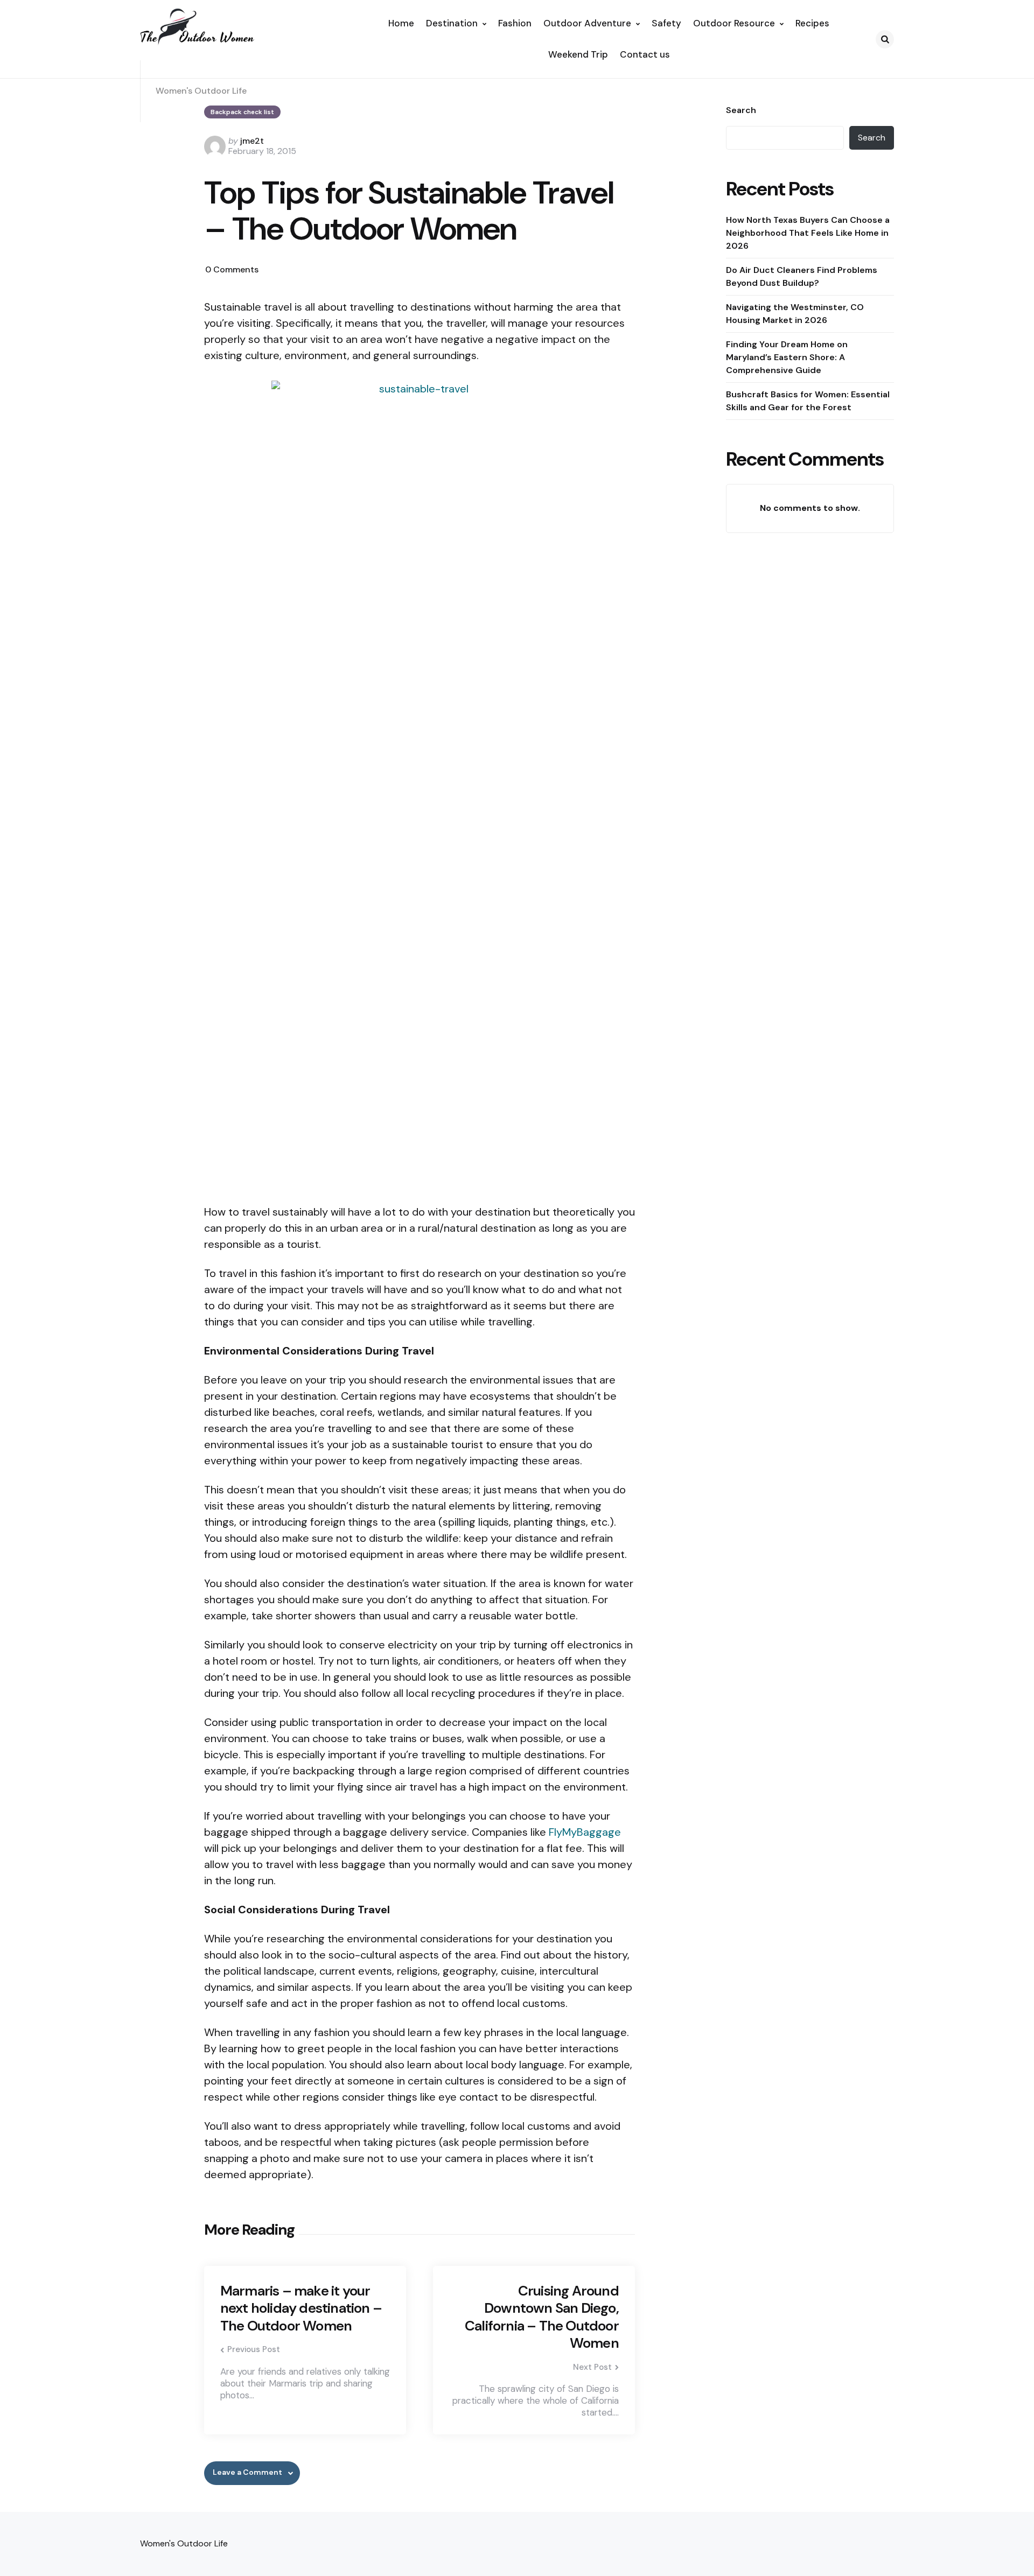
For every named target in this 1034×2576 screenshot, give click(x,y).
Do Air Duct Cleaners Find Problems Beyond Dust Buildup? (802, 276)
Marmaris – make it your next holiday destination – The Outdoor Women (301, 2308)
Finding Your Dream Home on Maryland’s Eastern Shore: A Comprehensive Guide (787, 357)
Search (741, 110)
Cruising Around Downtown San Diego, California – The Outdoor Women (542, 2317)
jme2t (252, 141)
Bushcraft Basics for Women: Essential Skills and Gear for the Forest (808, 401)
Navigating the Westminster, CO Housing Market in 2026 (795, 314)
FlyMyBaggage (585, 1832)
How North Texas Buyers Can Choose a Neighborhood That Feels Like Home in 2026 (808, 233)
